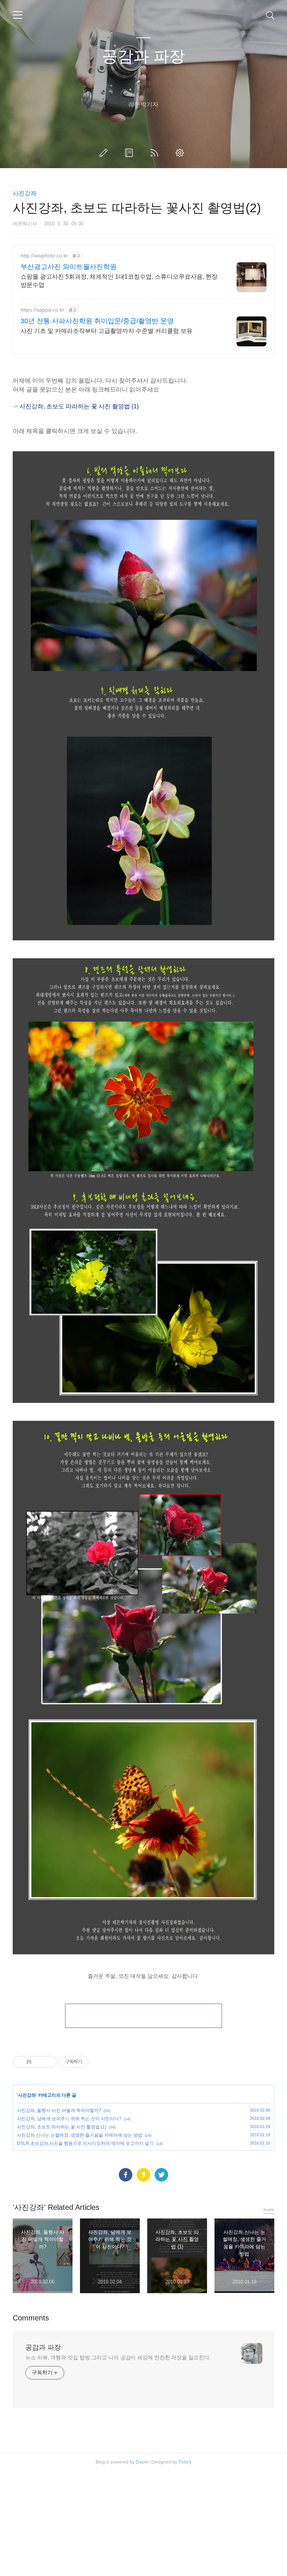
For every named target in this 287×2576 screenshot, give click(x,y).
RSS (156, 153)
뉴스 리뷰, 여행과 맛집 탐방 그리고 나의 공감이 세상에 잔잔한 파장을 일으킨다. (118, 2357)
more (269, 2210)
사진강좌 (25, 193)
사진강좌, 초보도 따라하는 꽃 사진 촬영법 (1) (62, 2127)
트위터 (161, 2175)
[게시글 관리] (48, 2062)
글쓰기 (105, 153)
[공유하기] (39, 2062)
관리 (181, 153)
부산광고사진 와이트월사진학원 (69, 267)
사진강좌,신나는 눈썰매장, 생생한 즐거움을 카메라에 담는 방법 (80, 2135)
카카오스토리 (143, 2175)
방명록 (130, 153)
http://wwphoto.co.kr (44, 256)
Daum (142, 2462)
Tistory (185, 2462)
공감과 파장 (143, 56)
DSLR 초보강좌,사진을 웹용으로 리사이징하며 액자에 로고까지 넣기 (85, 2143)
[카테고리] (18, 15)
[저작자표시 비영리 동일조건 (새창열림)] (99, 2062)
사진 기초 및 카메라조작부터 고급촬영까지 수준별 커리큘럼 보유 (107, 331)
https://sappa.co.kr (42, 310)
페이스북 (126, 2175)
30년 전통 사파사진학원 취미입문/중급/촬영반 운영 (97, 321)
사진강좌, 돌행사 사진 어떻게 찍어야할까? (59, 2110)
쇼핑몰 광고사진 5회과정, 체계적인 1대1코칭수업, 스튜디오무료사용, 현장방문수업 (119, 281)
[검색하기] (270, 15)
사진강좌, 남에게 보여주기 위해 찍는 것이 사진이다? (69, 2119)
